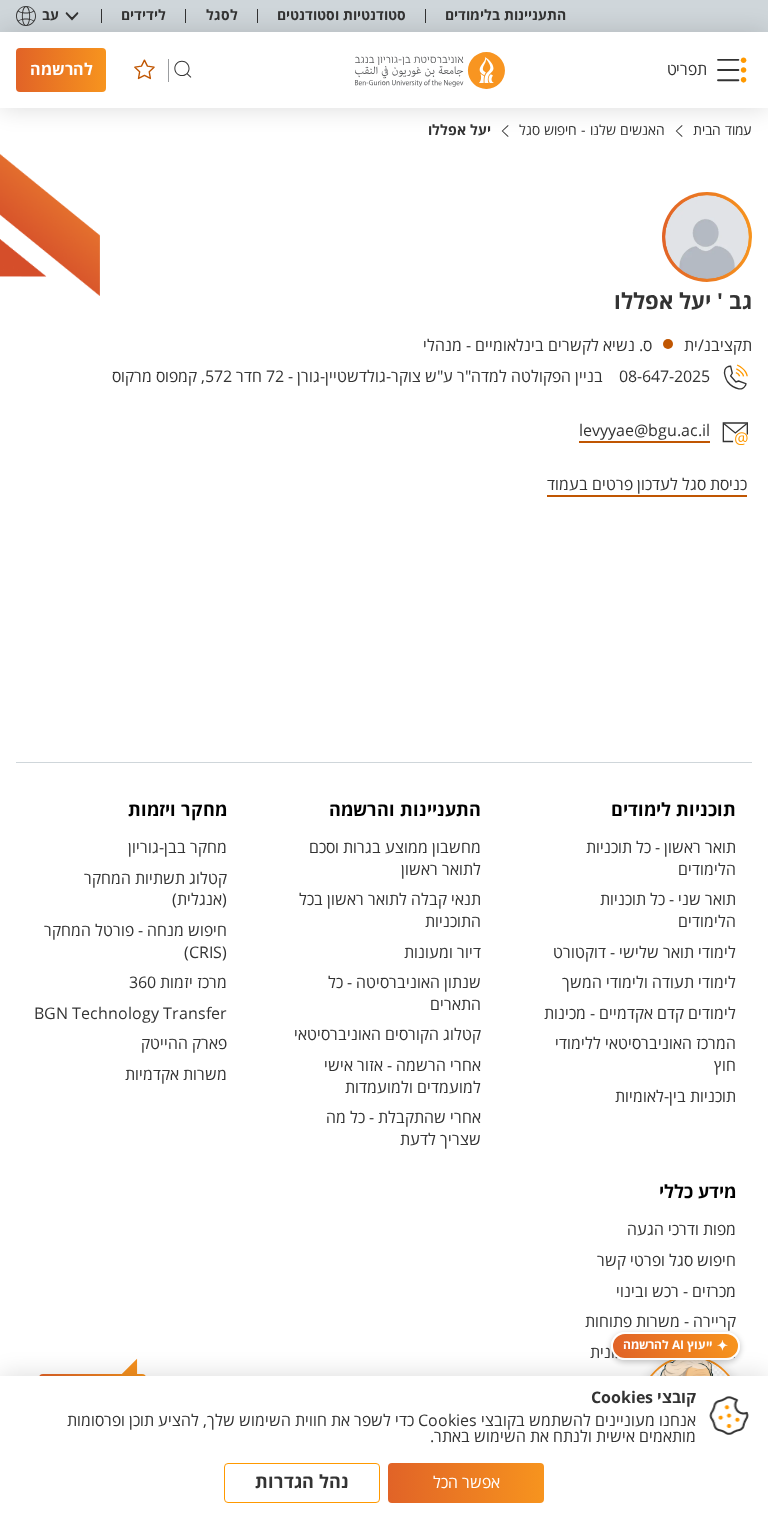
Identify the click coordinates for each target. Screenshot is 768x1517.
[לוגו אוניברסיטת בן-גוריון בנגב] (430, 70)
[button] (707, 70)
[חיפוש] (183, 70)
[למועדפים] (144, 70)
